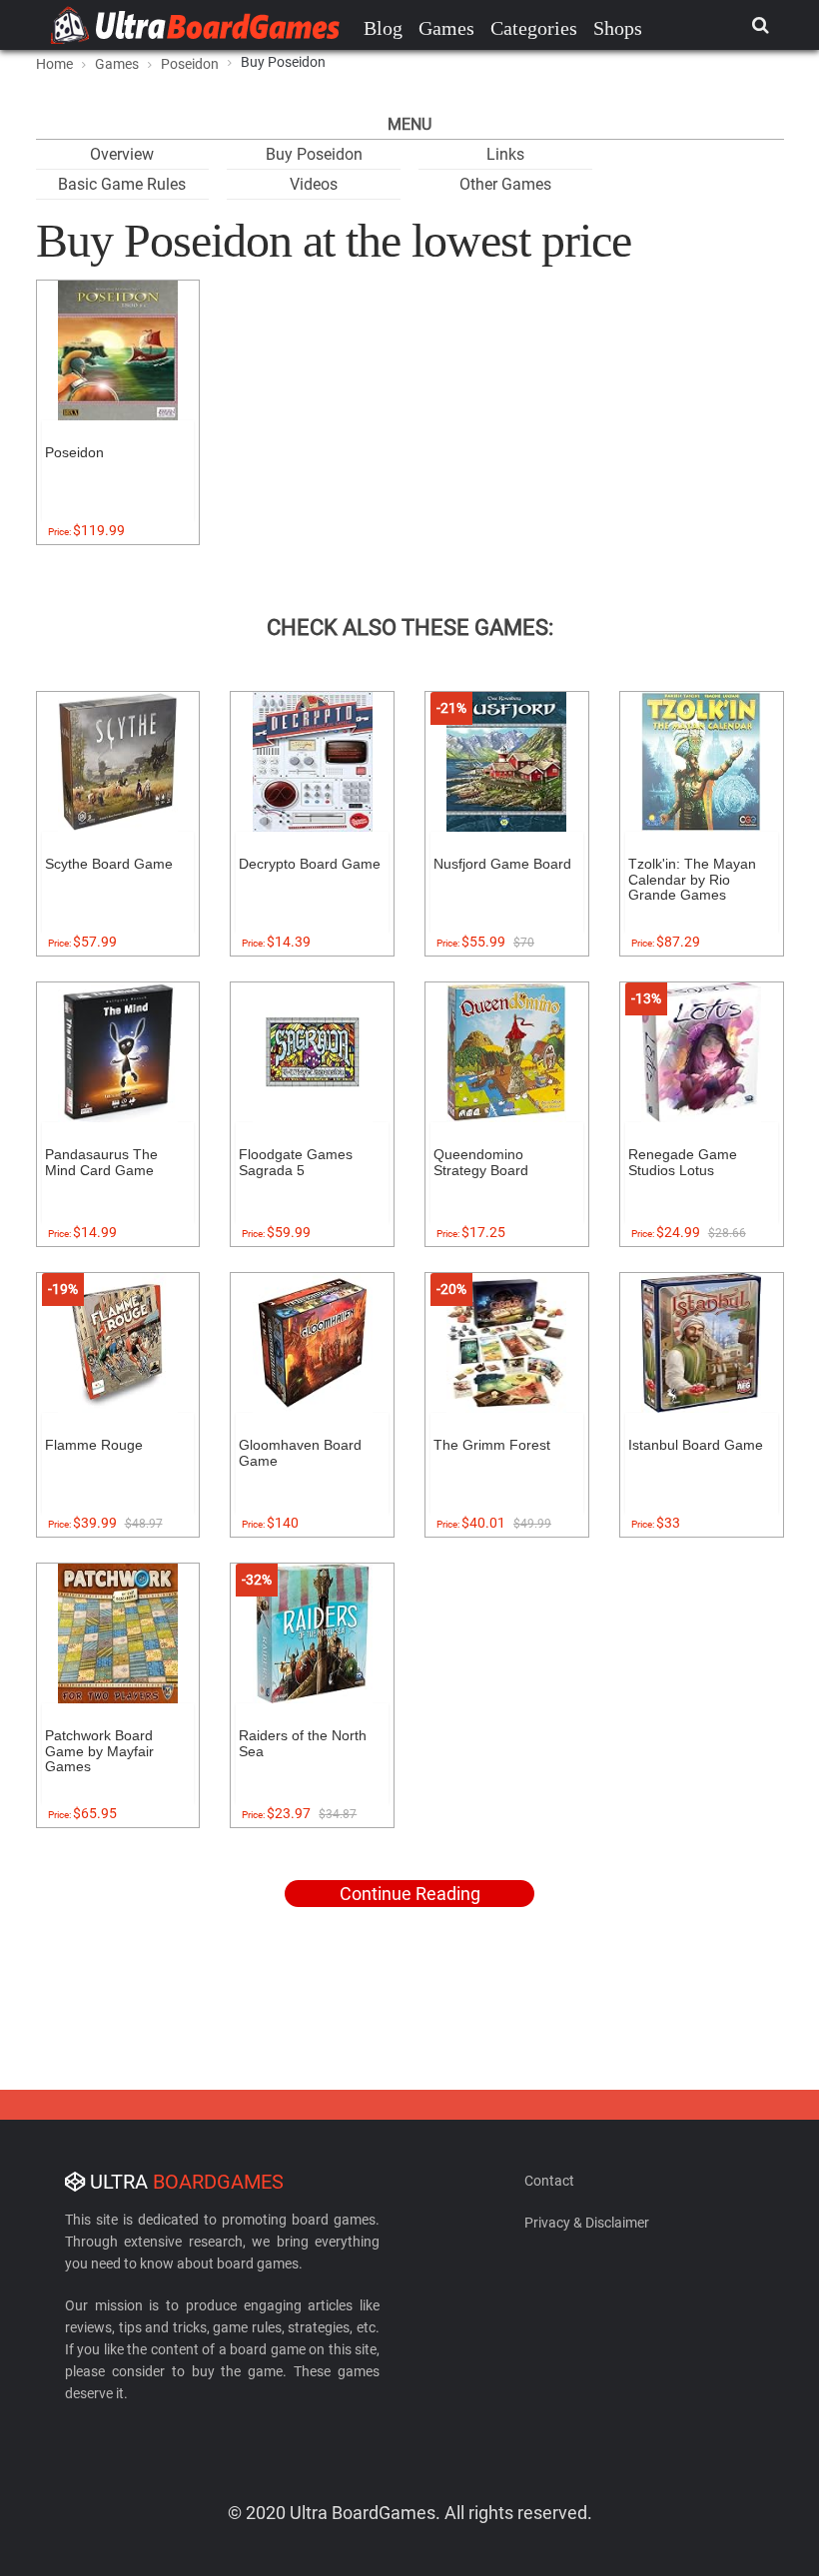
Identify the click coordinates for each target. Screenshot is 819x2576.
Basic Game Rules (122, 184)
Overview (122, 154)
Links (505, 154)
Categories (534, 28)
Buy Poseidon (314, 154)
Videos (314, 184)
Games (446, 28)
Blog (383, 28)
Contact (549, 2181)
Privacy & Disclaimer (587, 2223)
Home (54, 64)
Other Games (505, 184)
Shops (618, 28)
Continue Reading (410, 1894)
